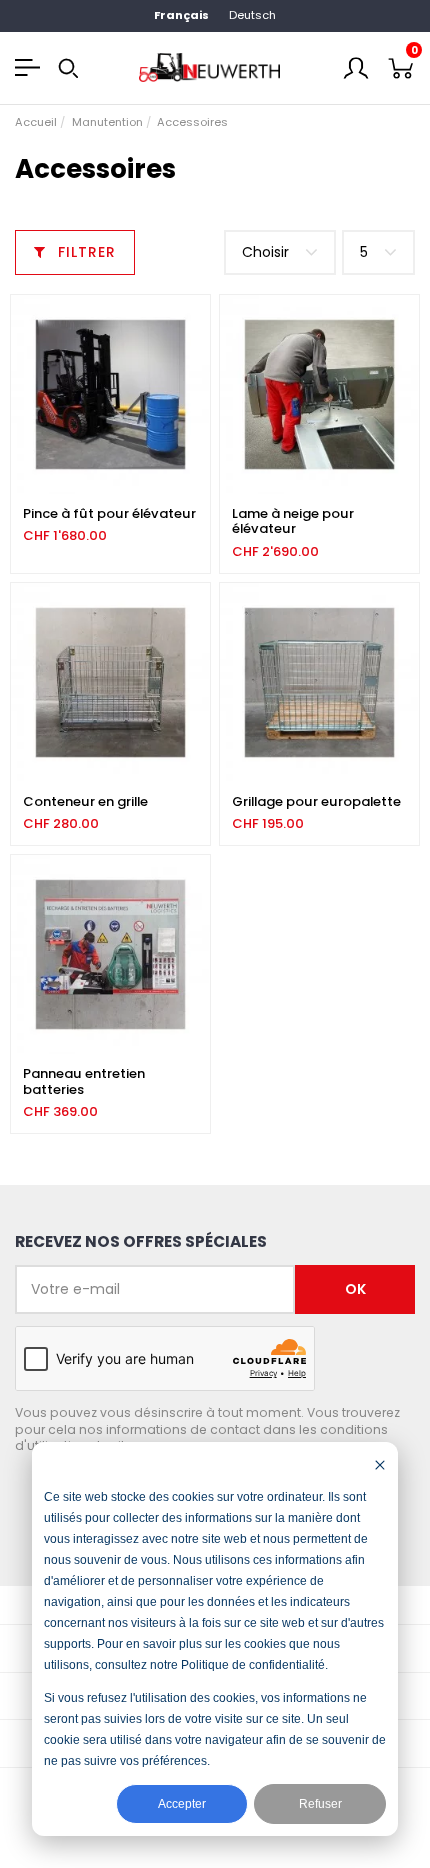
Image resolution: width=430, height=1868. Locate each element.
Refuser (320, 1804)
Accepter (182, 1804)
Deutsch (252, 15)
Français (181, 15)
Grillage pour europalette (316, 801)
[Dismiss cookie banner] (380, 1464)
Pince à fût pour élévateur (109, 513)
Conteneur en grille (85, 801)
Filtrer (84, 252)
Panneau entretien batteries (84, 1081)
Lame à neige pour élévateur (293, 521)
